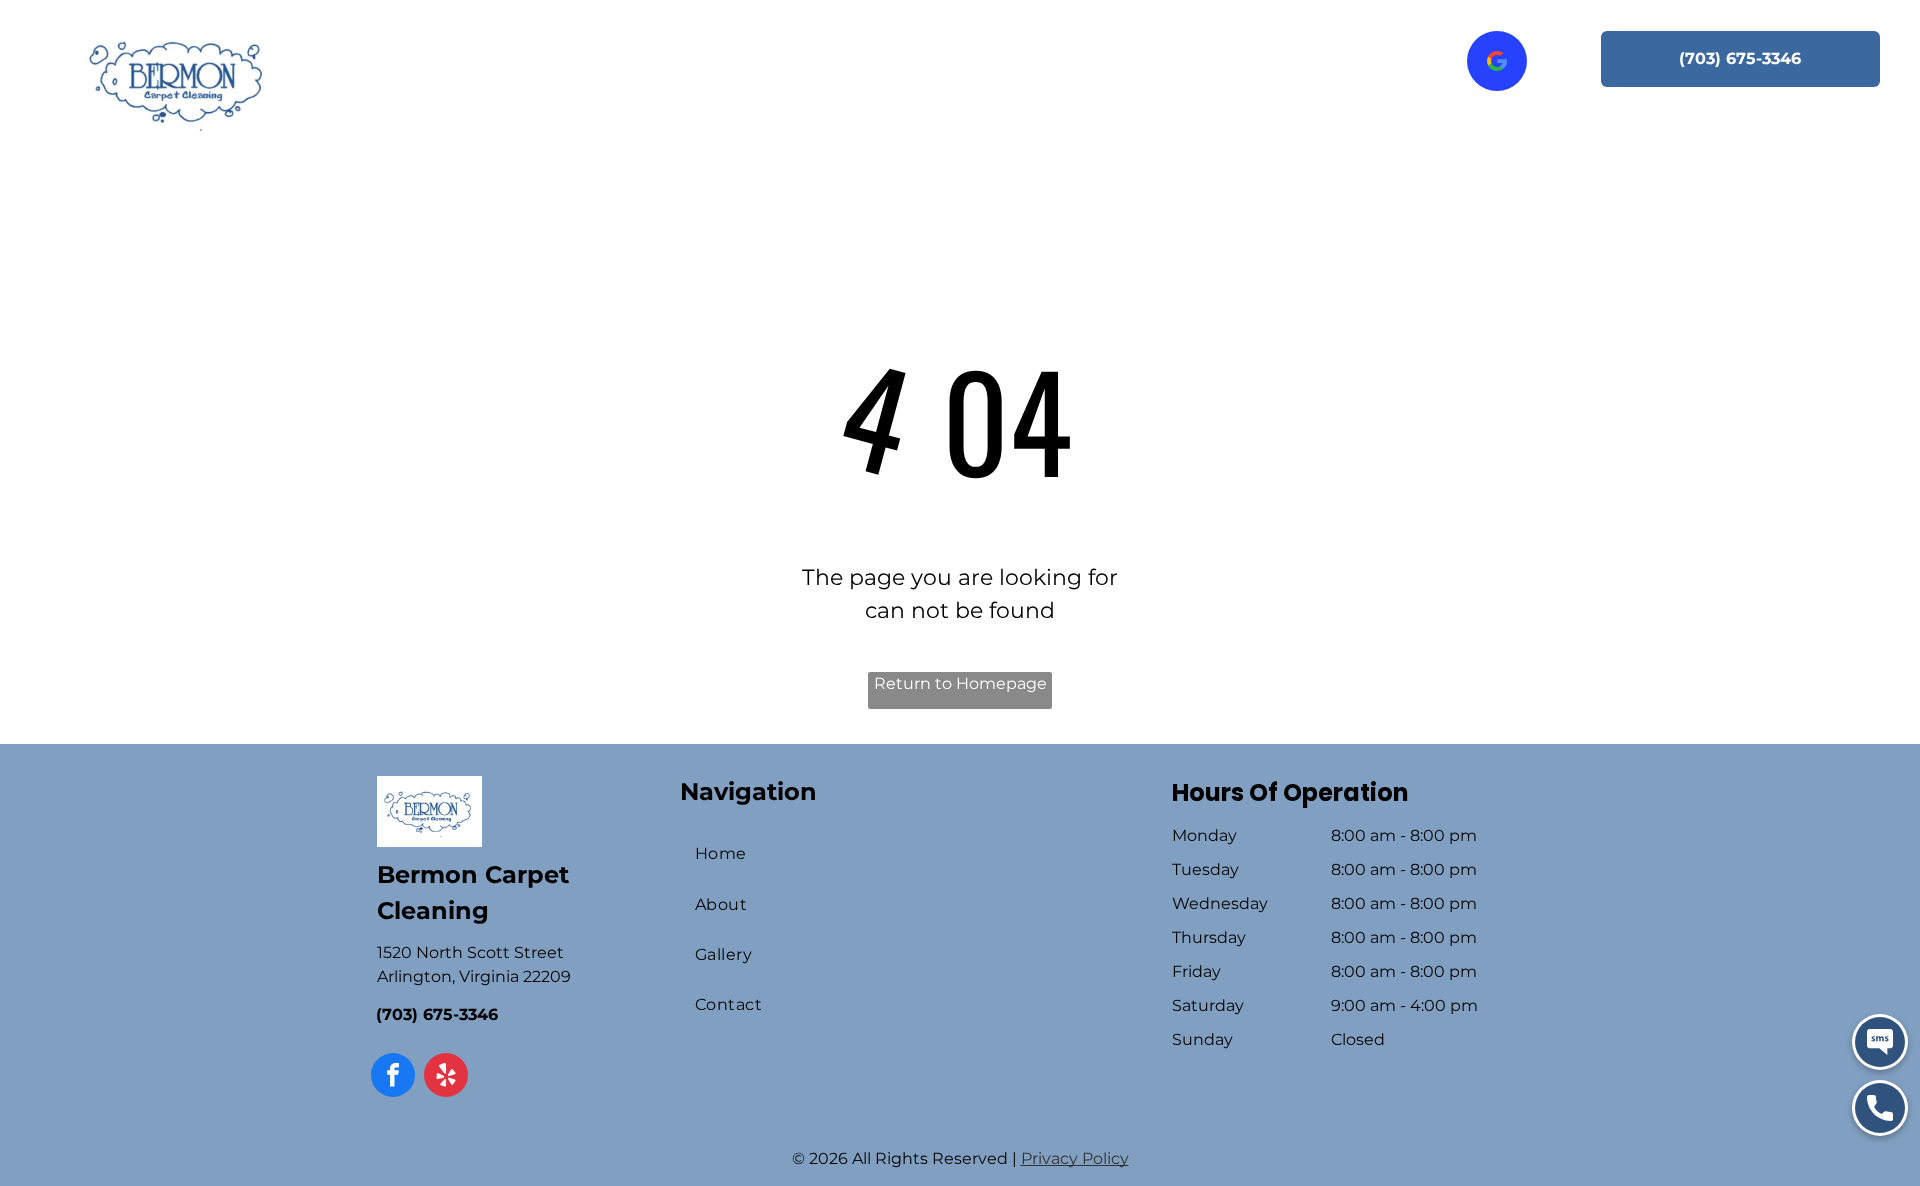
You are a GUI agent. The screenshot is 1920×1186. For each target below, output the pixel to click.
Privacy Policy (1075, 1158)
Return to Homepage (960, 683)
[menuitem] (539, 54)
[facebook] (393, 1077)
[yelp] (446, 1077)
